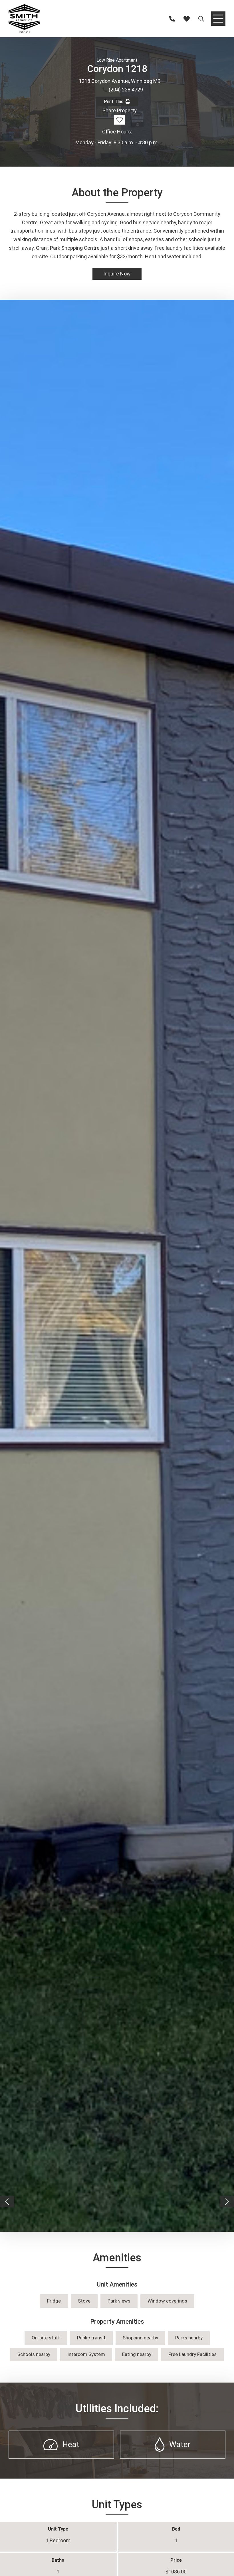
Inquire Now (117, 274)
